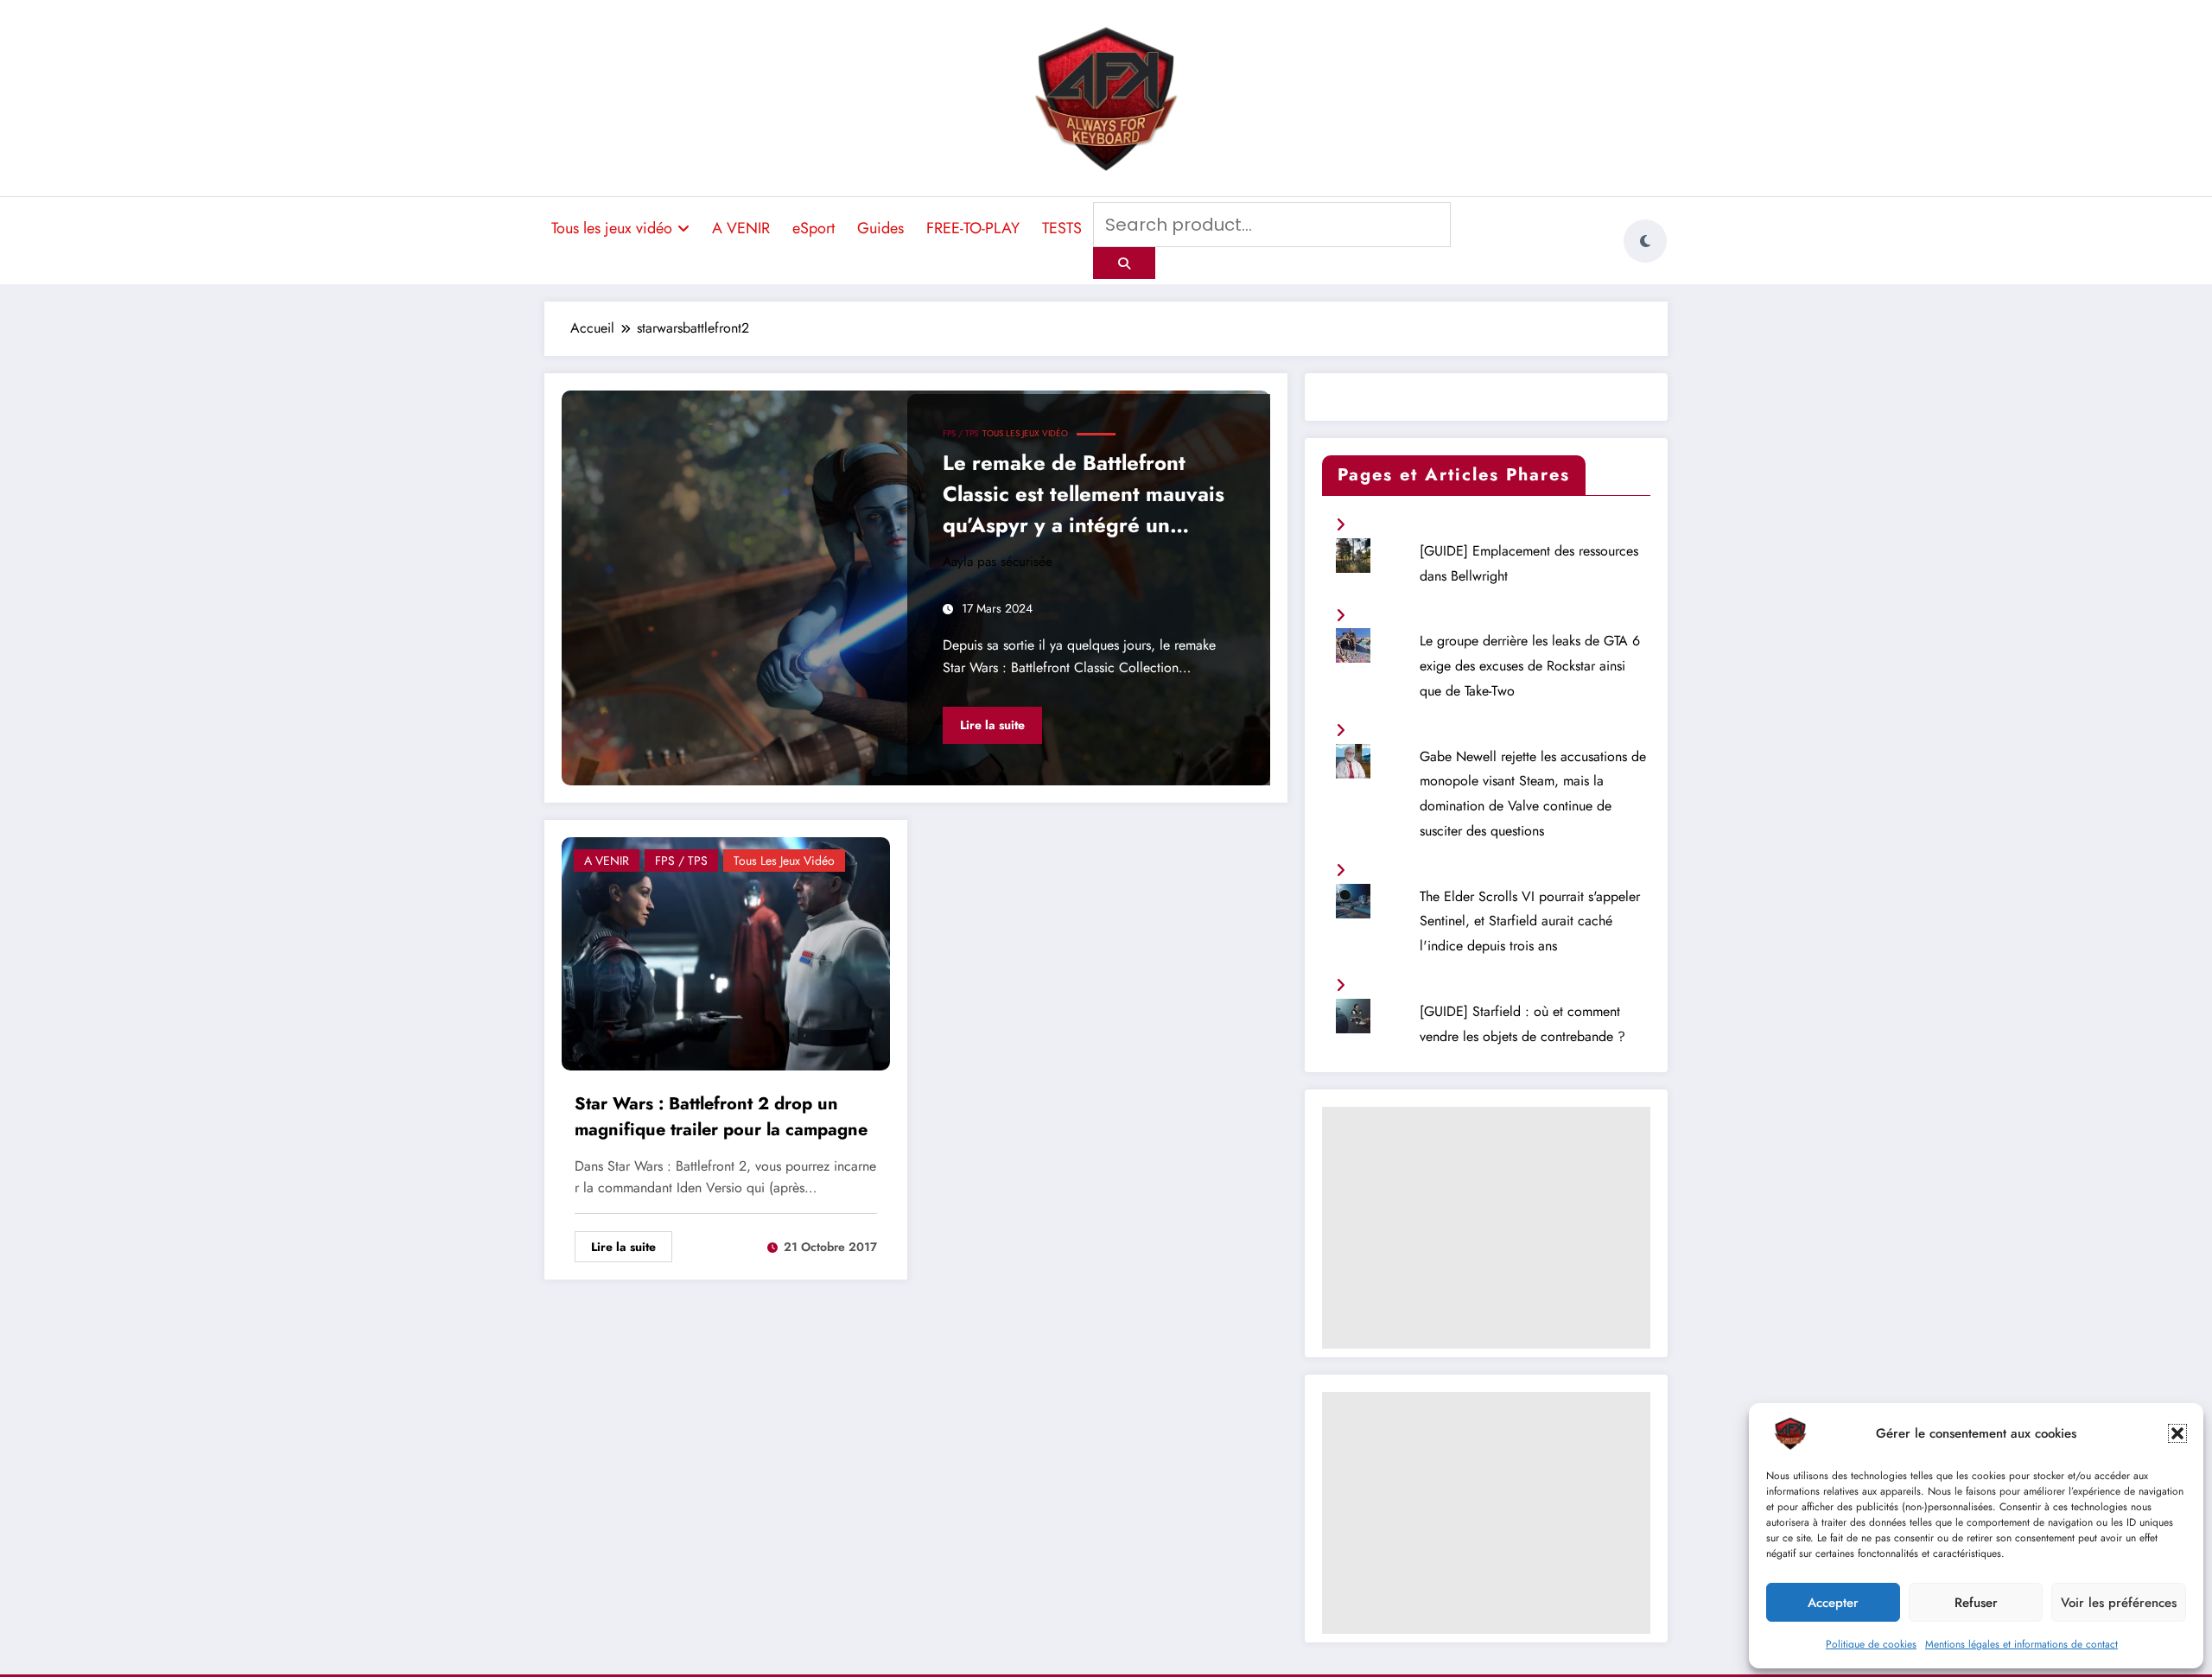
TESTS (1062, 228)
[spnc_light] (1645, 241)
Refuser (1976, 1603)
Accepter (1833, 1603)
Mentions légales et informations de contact (2021, 1644)
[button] (2177, 1433)
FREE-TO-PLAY (973, 228)
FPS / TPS (960, 433)
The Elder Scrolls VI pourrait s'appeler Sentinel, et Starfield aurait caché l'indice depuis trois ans (1530, 921)
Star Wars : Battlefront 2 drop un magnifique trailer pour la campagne (721, 1117)
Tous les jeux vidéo (612, 228)
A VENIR (741, 228)
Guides (880, 228)
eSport (814, 228)
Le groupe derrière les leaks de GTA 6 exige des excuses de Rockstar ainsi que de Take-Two (1530, 666)
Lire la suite (992, 725)
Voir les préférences (2119, 1603)
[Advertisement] (1486, 1228)
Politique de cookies (1871, 1644)
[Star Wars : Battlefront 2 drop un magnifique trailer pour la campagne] (726, 952)
